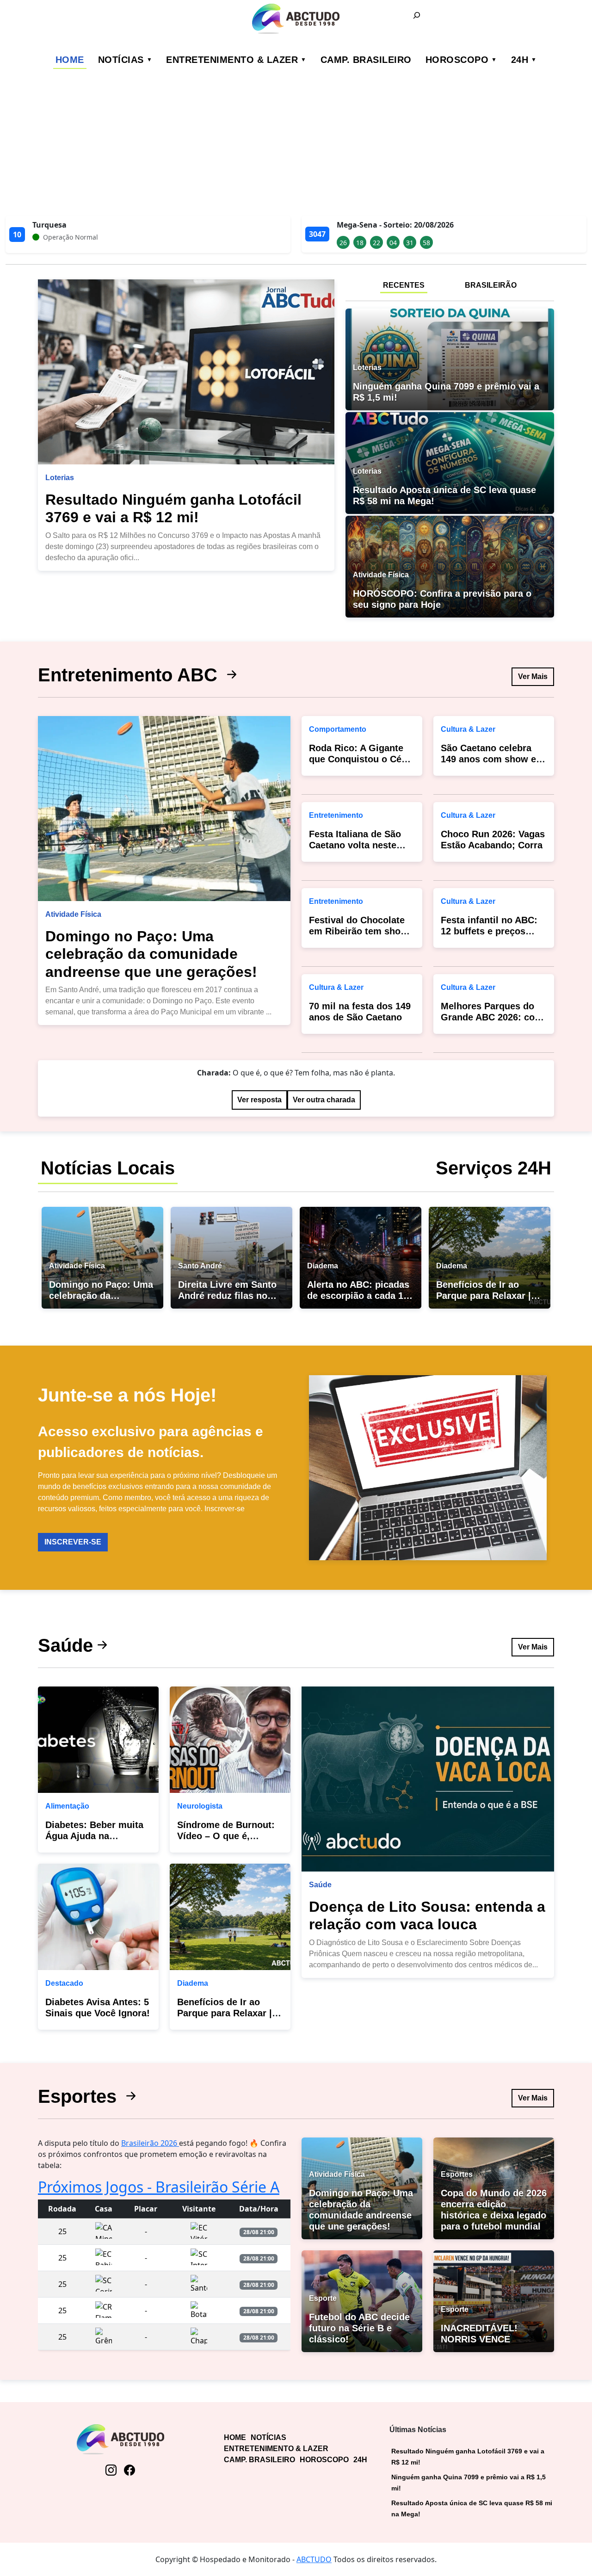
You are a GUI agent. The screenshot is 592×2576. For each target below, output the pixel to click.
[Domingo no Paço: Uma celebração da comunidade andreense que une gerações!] (164, 809)
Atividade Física (73, 914)
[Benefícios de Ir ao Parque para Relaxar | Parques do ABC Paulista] (230, 1917)
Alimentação (67, 1806)
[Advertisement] (296, 146)
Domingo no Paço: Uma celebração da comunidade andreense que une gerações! (151, 954)
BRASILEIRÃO (491, 285)
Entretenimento (336, 815)
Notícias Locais (108, 1168)
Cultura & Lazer (336, 987)
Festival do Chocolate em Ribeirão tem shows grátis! (361, 931)
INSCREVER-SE (73, 1542)
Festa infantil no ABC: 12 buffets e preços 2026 (489, 931)
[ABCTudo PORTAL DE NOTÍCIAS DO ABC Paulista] (296, 19)
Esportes (80, 2096)
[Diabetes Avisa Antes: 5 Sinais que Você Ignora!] (98, 1917)
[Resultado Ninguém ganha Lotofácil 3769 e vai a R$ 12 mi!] (186, 372)
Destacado (64, 1983)
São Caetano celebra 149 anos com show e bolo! (488, 759)
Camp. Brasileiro (366, 60)
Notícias (121, 60)
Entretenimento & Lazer (232, 60)
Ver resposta (259, 1100)
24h (520, 60)
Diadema (193, 1983)
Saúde (65, 1645)
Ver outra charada (324, 1100)
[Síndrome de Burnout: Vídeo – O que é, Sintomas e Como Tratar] (230, 1740)
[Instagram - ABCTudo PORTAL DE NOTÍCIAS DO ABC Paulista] (111, 2470)
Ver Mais (533, 676)
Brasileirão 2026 (150, 2143)
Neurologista (200, 1806)
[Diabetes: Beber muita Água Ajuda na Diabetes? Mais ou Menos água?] (98, 1740)
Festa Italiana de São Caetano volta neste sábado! (355, 845)
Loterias (60, 478)
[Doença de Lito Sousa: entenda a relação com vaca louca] (428, 1779)
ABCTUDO (314, 2559)
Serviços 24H (493, 1168)
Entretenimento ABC (130, 675)
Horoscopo (457, 60)
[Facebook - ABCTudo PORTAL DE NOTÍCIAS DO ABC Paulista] (129, 2470)
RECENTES (404, 285)
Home (70, 60)
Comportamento (338, 729)
